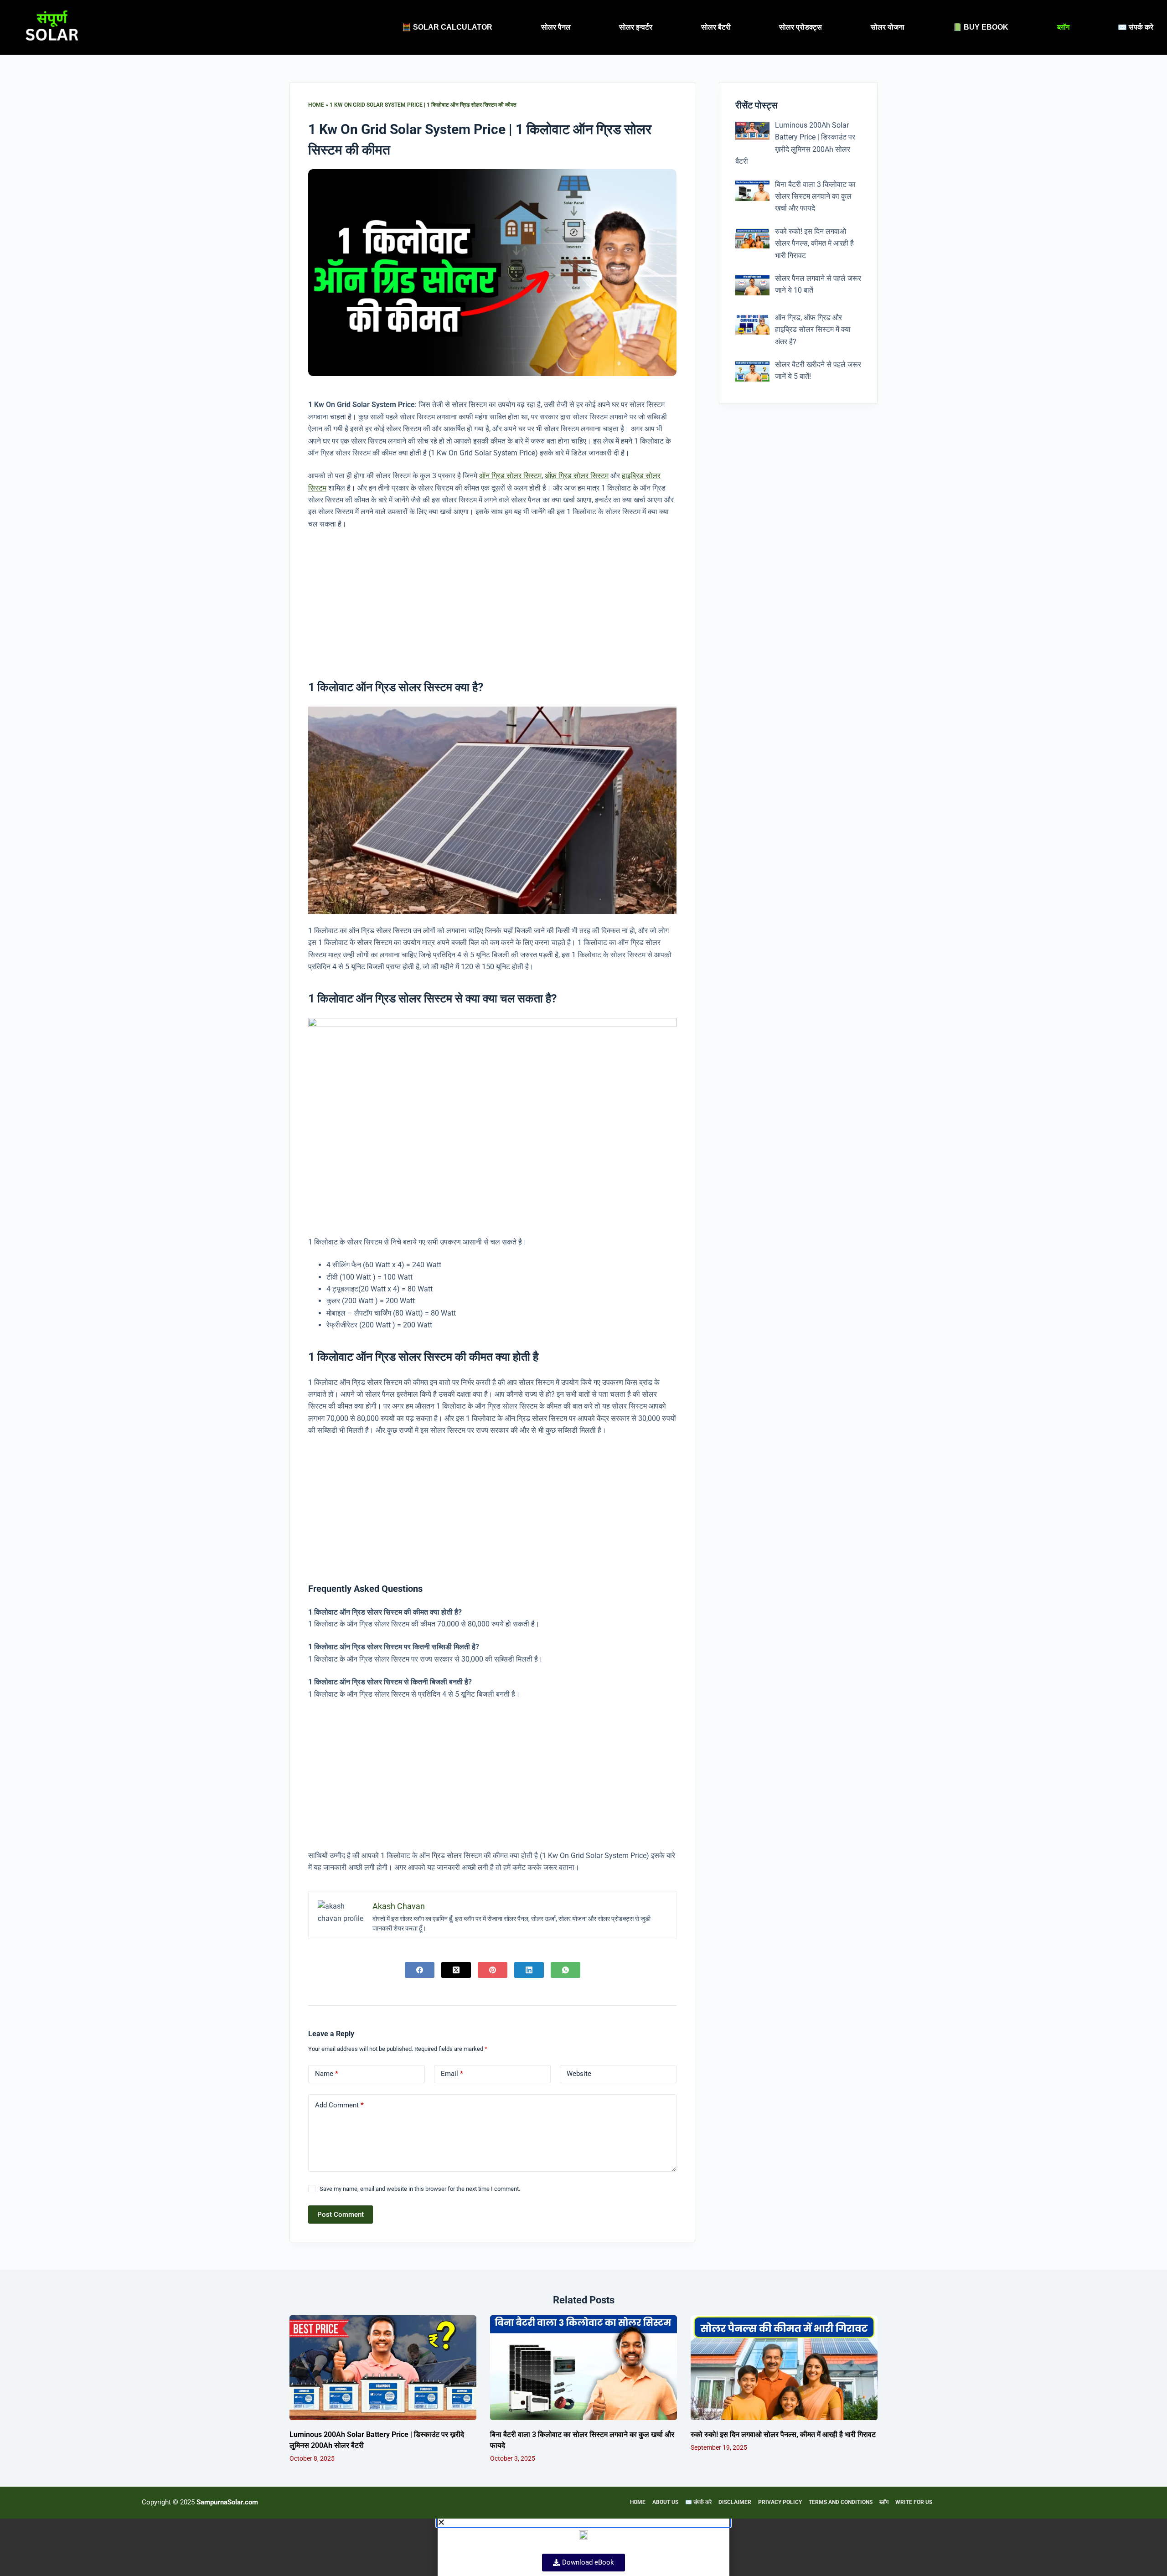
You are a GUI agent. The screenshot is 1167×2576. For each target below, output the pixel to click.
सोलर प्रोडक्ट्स (800, 27)
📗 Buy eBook (981, 27)
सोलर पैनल (556, 27)
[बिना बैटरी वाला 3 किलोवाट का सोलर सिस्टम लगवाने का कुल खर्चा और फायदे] (583, 2368)
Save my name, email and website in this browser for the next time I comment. (420, 2189)
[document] (583, 2547)
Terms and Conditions (841, 2502)
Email (452, 2074)
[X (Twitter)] (456, 1970)
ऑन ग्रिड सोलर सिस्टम (510, 476)
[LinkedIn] (529, 1970)
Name (327, 2074)
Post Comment (341, 2215)
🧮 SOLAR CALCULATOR (447, 27)
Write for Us (914, 2502)
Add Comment (339, 2105)
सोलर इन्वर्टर (636, 27)
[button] (583, 2522)
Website (579, 2074)
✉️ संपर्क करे (1136, 27)
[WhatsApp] (565, 1970)
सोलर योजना (888, 27)
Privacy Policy (780, 2502)
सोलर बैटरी (716, 27)
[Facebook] (420, 1970)
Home (316, 105)
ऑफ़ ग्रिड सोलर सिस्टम (577, 476)
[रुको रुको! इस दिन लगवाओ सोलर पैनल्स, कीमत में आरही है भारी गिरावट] (784, 2368)
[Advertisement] (492, 598)
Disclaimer (735, 2502)
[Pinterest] (493, 1970)
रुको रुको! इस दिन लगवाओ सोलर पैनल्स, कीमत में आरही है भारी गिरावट (783, 2434)
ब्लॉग (1063, 27)
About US (665, 2502)
